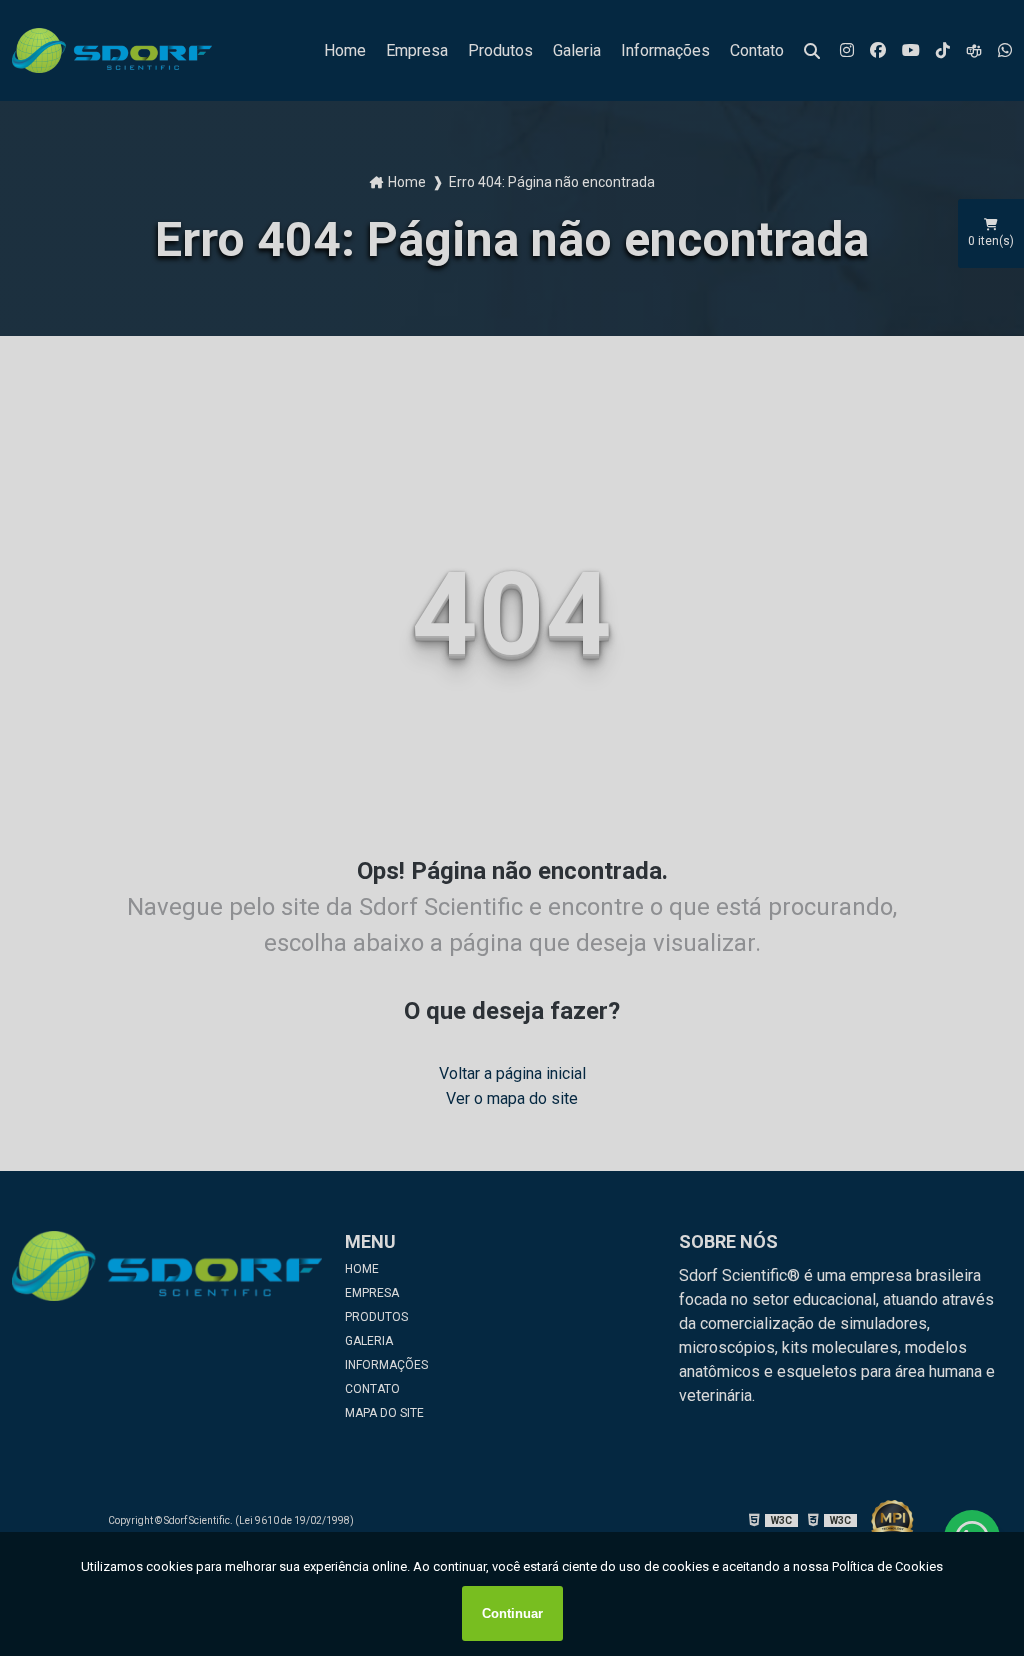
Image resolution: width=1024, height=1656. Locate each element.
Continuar (512, 1613)
